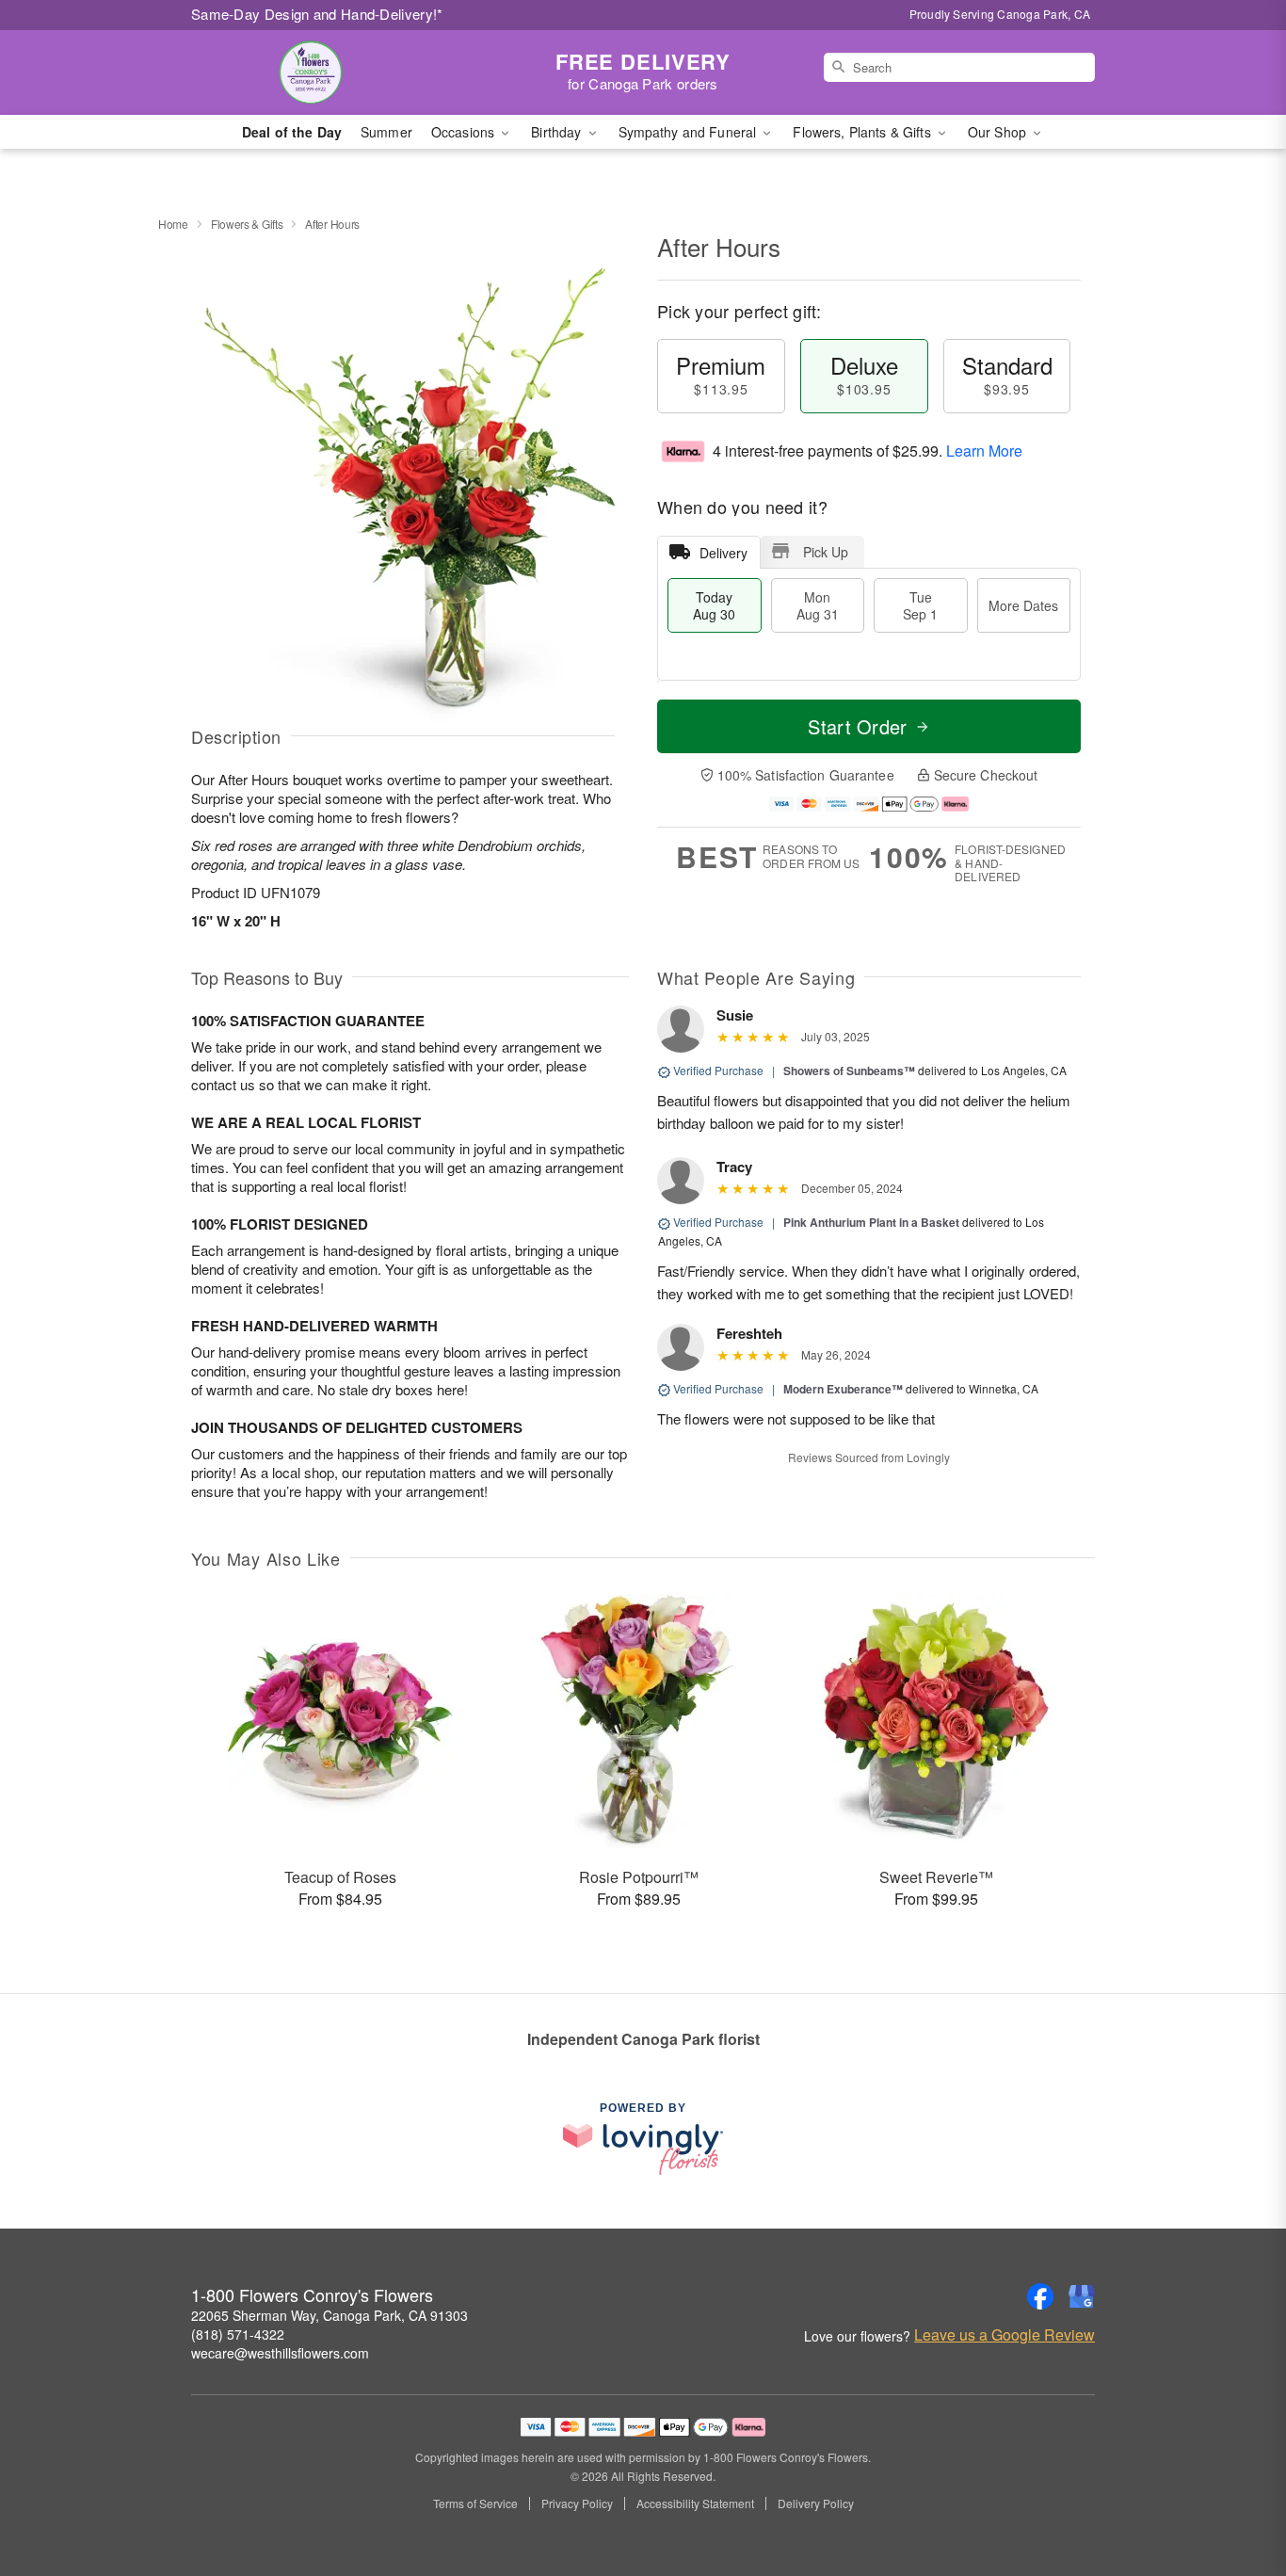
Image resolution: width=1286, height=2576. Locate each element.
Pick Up (826, 552)
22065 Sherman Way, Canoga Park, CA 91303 (330, 2315)
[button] (1237, 2496)
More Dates (1023, 605)
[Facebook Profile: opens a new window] (1040, 2296)
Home (173, 224)
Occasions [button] (465, 132)
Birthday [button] (558, 132)
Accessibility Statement (695, 2504)
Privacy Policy (577, 2504)
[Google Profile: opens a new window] (1082, 2296)
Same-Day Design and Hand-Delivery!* (317, 14)
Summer (386, 132)
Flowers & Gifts (247, 224)
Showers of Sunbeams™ (849, 1071)
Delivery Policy (816, 2504)
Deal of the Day (292, 132)
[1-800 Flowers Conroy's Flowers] (327, 72)
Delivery (723, 553)
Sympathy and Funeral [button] (690, 132)
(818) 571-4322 (238, 2334)
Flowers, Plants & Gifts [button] (863, 132)
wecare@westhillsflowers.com (280, 2353)
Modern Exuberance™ (843, 1389)
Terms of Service (475, 2504)
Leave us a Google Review (1005, 2335)
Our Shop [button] (999, 132)
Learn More (984, 451)
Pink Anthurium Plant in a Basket (871, 1222)
